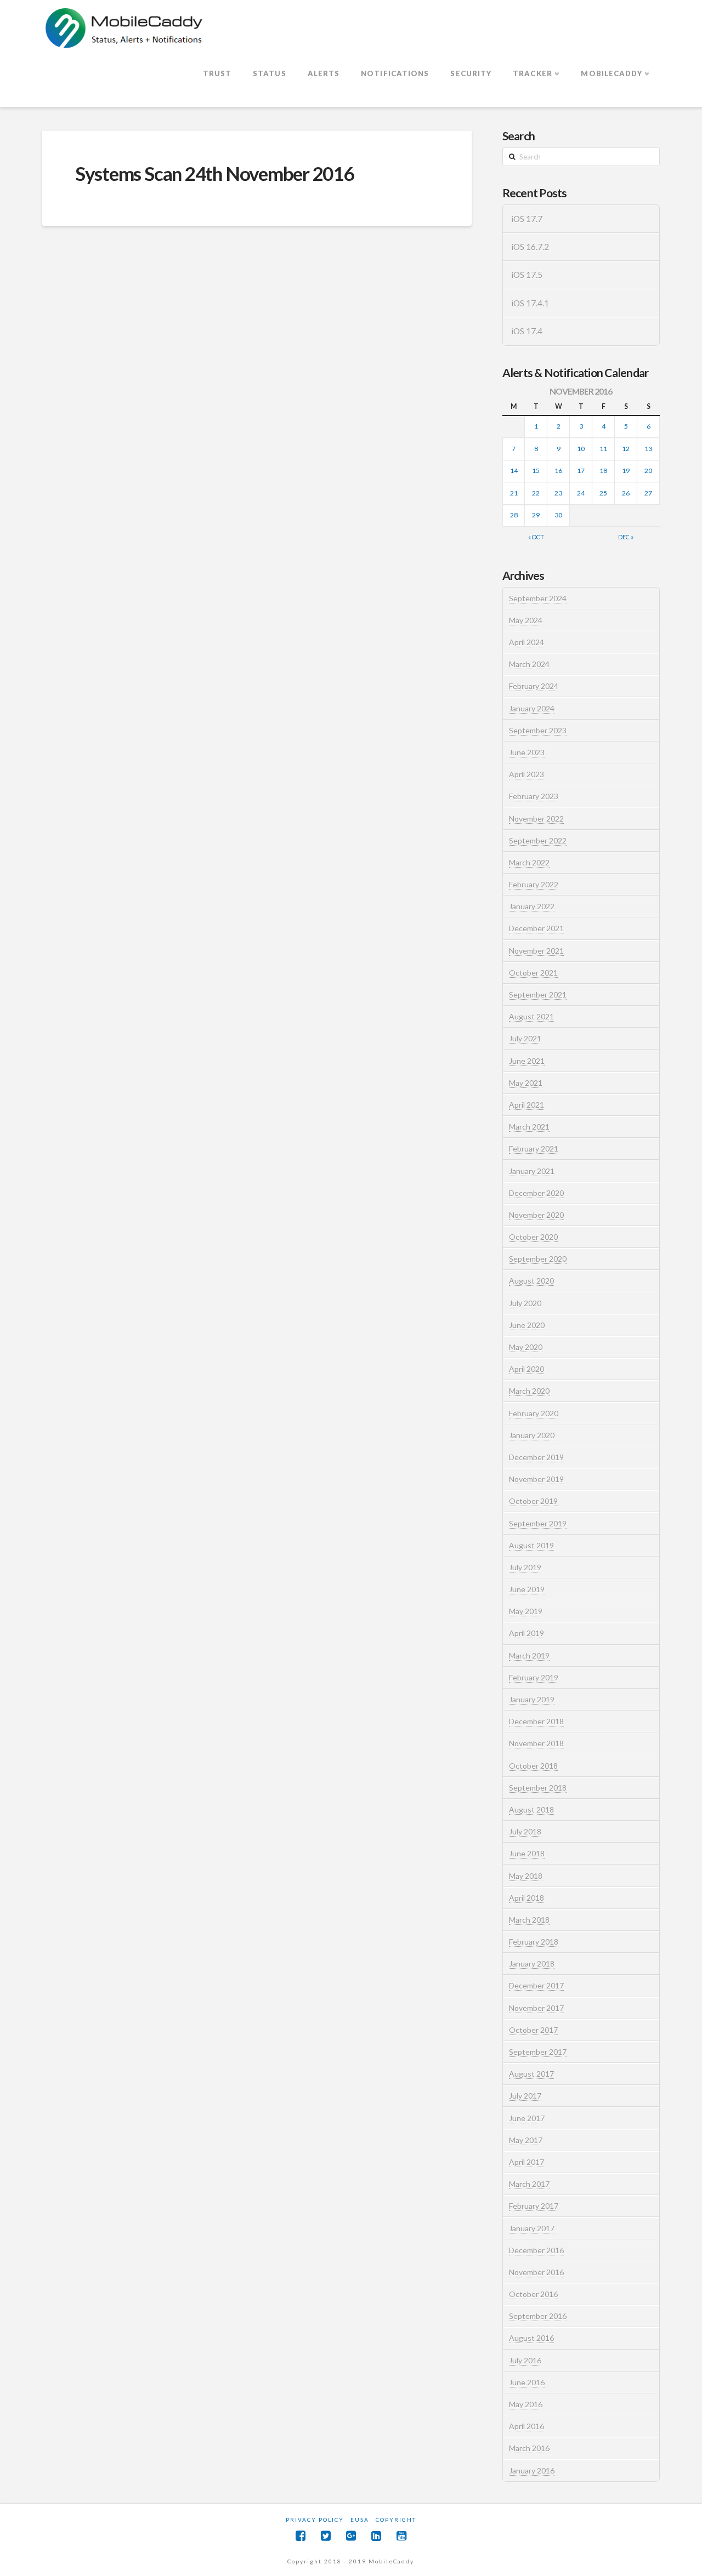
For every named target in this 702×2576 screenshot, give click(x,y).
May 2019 (526, 1611)
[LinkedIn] (376, 2536)
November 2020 (536, 1215)
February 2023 (534, 796)
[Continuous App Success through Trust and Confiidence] (124, 29)
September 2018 (538, 1788)
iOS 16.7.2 (530, 247)
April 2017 (526, 2162)
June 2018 (527, 1853)
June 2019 (527, 1589)
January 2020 (532, 1435)
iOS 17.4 (527, 331)
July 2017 (525, 2096)
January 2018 (532, 1964)
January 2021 (532, 1171)
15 (536, 471)
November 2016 (536, 2272)
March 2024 (529, 664)
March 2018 (529, 1920)
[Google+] (351, 2536)
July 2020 (525, 1303)
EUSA (360, 2520)
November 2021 (536, 951)
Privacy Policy (315, 2520)
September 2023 (538, 730)
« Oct (536, 537)
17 (581, 471)
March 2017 (529, 2184)
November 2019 (536, 1479)
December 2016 (536, 2250)
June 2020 (527, 1325)
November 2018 (536, 1743)
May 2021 (526, 1083)
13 (648, 449)
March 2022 (529, 862)
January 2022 (532, 906)
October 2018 (533, 1766)
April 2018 (526, 1898)
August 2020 (531, 1281)
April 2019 (526, 1633)
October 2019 (533, 1501)
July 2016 (525, 2360)
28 (514, 515)
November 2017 (536, 2008)
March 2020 (529, 1391)
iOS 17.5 (527, 275)
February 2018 (534, 1942)
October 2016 (533, 2294)
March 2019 (529, 1655)
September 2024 (538, 598)
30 (558, 515)
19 (626, 471)
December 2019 (536, 1457)
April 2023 (526, 774)
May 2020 (526, 1347)
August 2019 (531, 1545)
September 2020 (538, 1259)
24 (581, 493)
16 (558, 471)
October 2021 (533, 973)
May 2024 (526, 620)
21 (514, 493)
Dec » (626, 537)
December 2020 (536, 1193)
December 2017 (536, 1985)
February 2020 (534, 1413)
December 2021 (536, 928)
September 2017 (538, 2052)
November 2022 (536, 819)
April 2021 (526, 1105)
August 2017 (531, 2074)
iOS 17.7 (527, 219)
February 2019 (534, 1677)
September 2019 (538, 1523)
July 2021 (525, 1038)
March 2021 (529, 1127)
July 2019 (525, 1567)
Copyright (396, 2520)
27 (648, 493)
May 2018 (526, 1876)
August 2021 (531, 1016)
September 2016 (538, 2316)
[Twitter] (326, 2536)
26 (626, 493)
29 (536, 515)
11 (603, 449)
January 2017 (532, 2228)
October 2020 (533, 1237)
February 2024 (534, 686)
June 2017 (527, 2118)
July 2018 (525, 1831)
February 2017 (534, 2206)
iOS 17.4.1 (530, 303)
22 (536, 493)
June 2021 (527, 1061)
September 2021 (538, 995)
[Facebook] (301, 2536)
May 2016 (526, 2404)
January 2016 (532, 2470)
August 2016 (531, 2338)
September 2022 (538, 840)
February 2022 (534, 884)
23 (558, 493)
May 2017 (526, 2140)
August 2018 (531, 1810)
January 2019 (532, 1699)
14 (514, 471)
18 (603, 471)
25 (603, 493)
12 (626, 449)
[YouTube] (401, 2536)
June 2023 (527, 752)
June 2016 (527, 2382)
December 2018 (536, 1721)
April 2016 (526, 2426)
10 (581, 449)
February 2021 (534, 1149)
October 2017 (533, 2030)
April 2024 (526, 642)
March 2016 (529, 2448)
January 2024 (532, 708)
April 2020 (526, 1369)
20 (648, 471)
